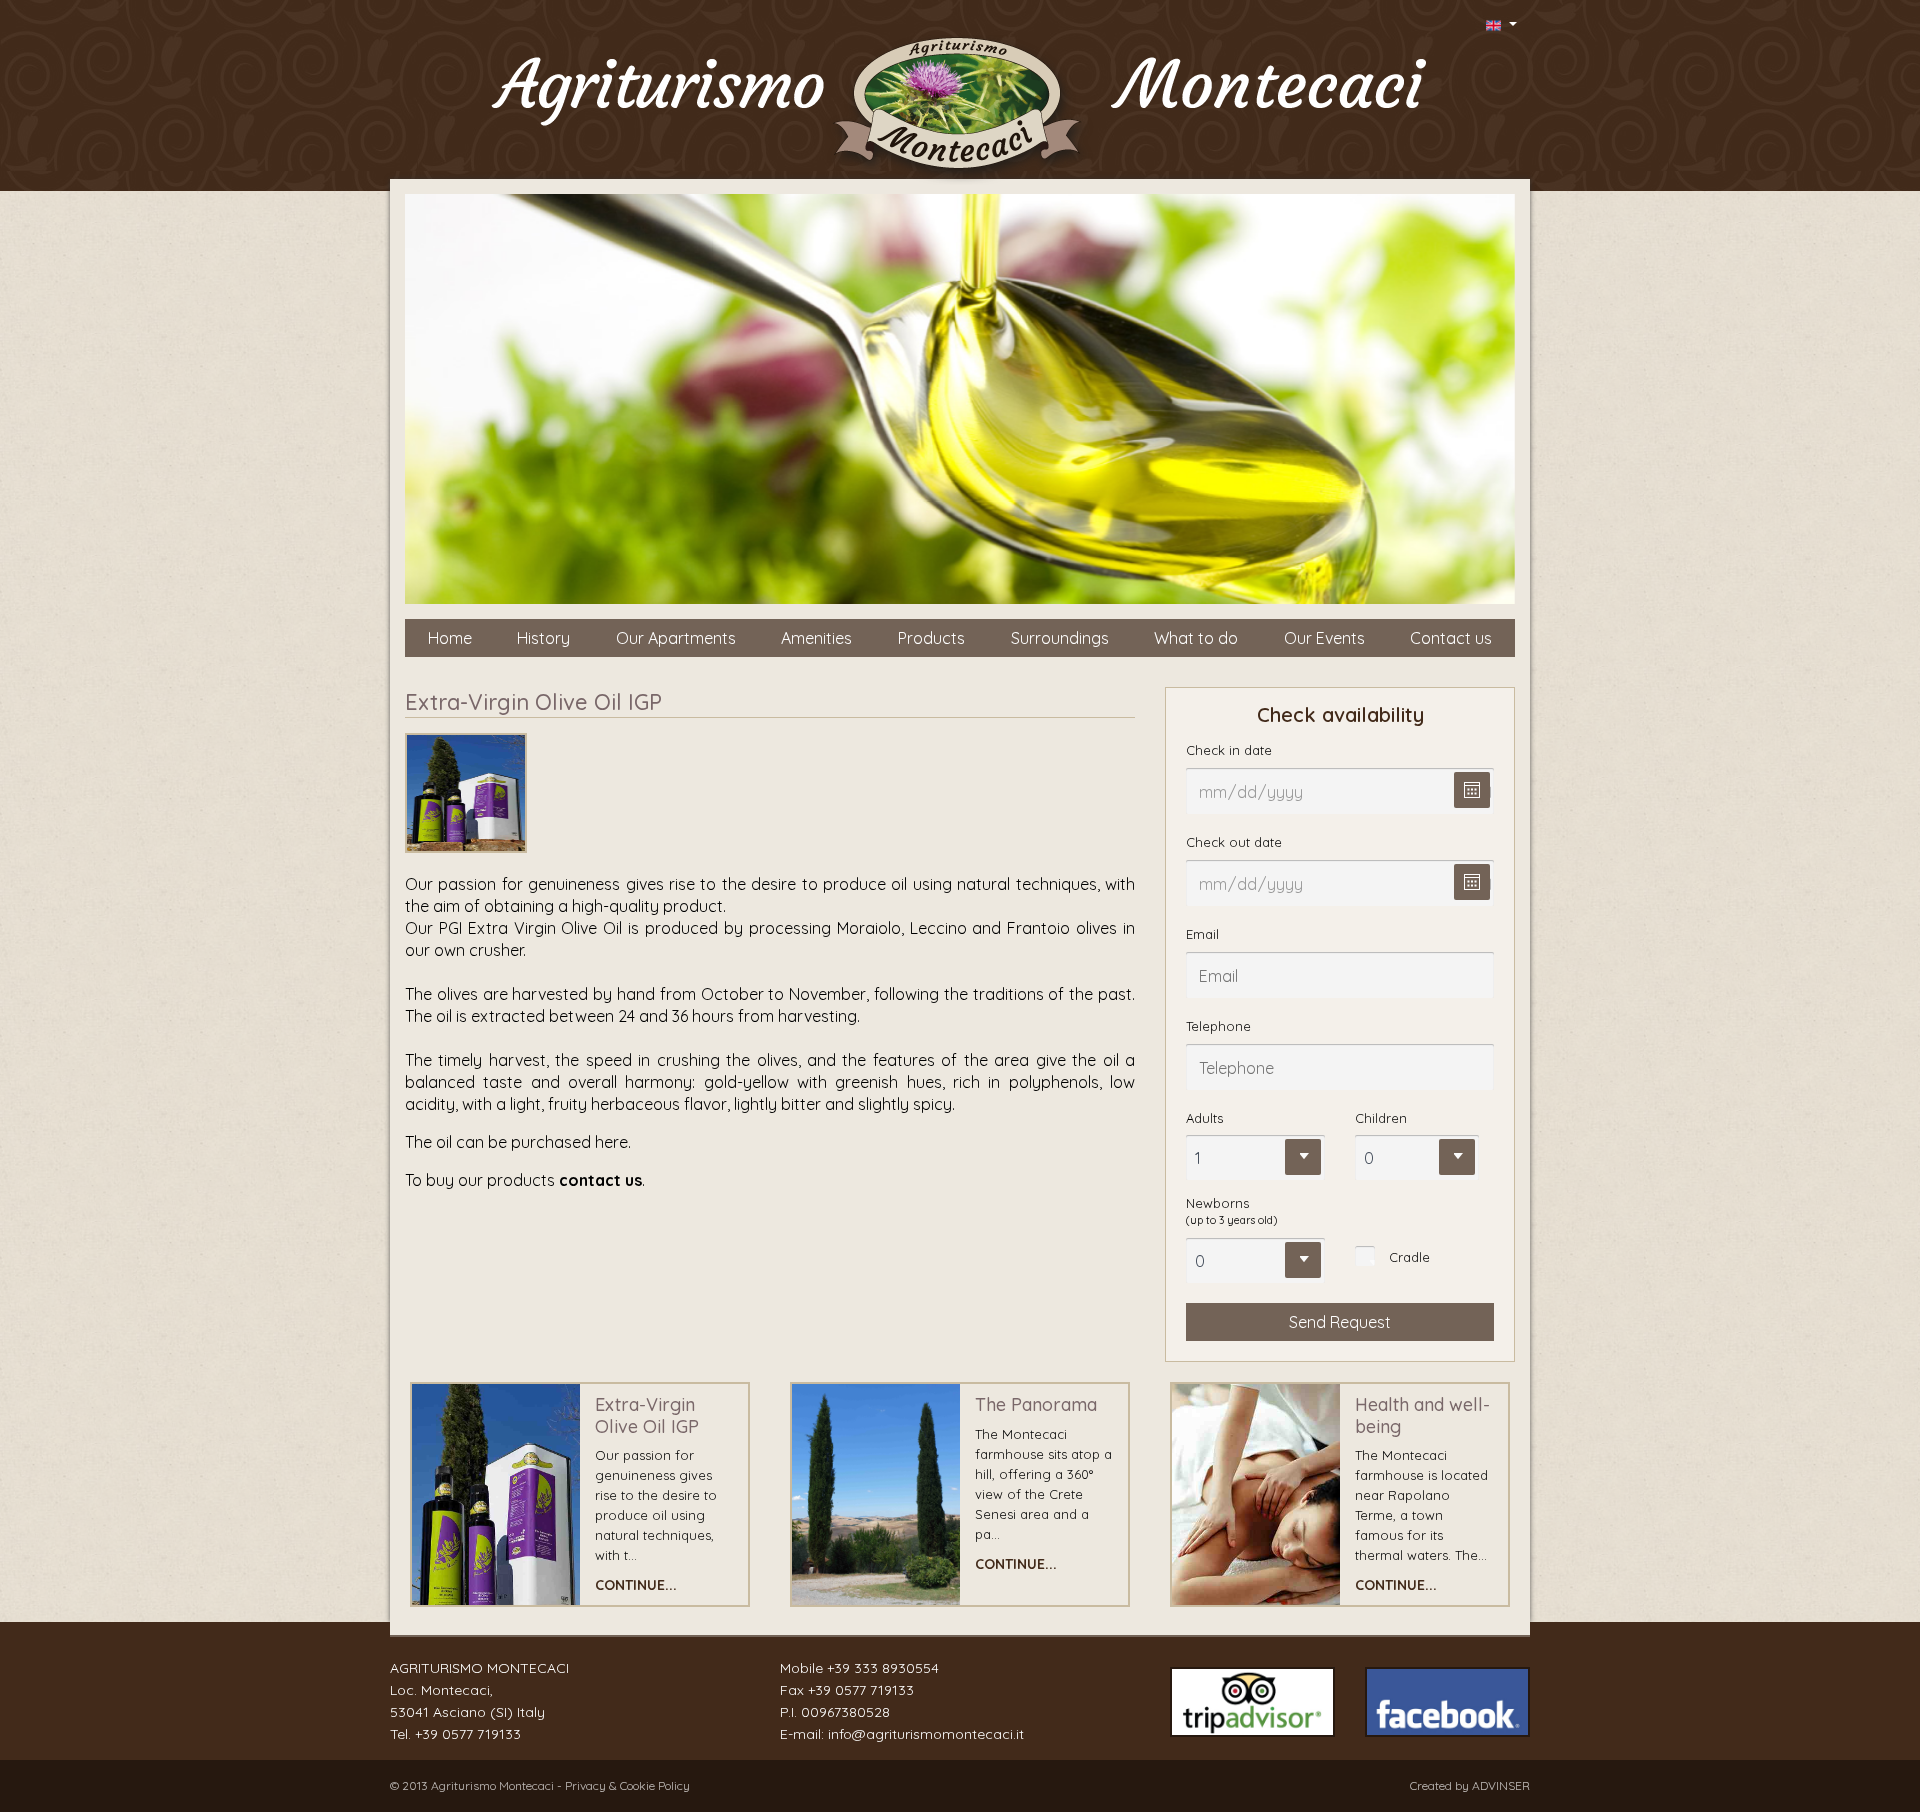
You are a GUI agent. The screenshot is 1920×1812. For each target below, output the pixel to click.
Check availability (1340, 714)
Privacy (587, 1785)
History (543, 638)
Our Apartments (676, 638)
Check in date (1229, 750)
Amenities (816, 638)
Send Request (1340, 1322)
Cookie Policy (655, 1785)
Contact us (1451, 638)
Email (1202, 934)
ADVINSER (1501, 1785)
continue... (636, 1585)
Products (931, 638)
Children (1381, 1118)
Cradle (1409, 1257)
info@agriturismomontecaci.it (926, 1734)
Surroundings (1060, 638)
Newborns (1231, 1211)
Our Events (1324, 638)
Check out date (1234, 842)
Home (450, 638)
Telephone (1218, 1026)
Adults (1204, 1118)
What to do (1196, 638)
